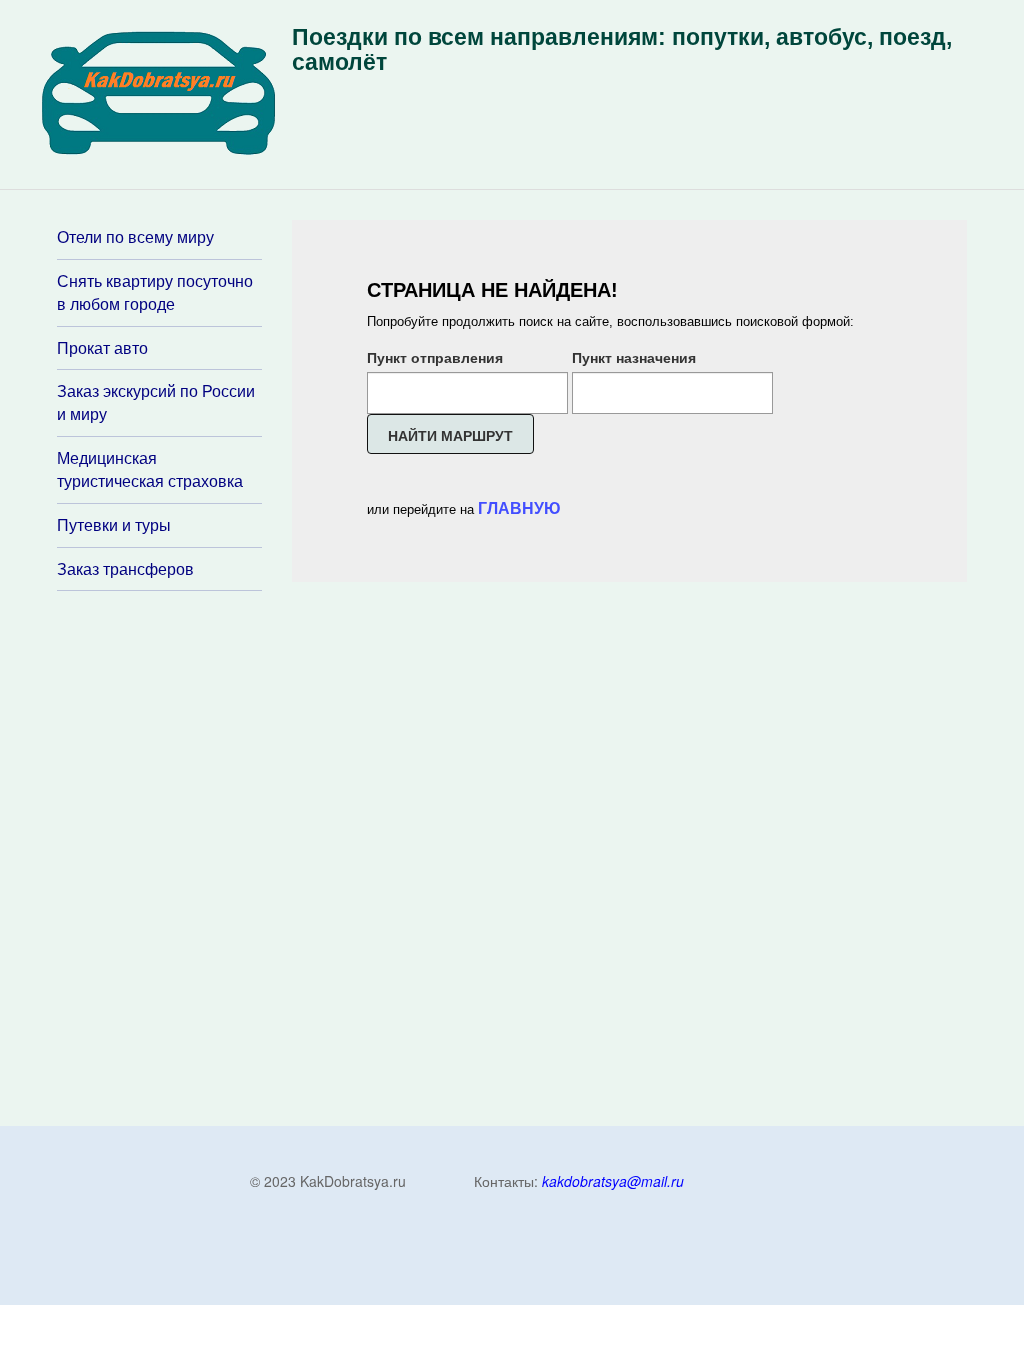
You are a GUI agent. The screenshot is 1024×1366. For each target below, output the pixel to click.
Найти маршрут (450, 435)
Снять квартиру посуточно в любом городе (155, 292)
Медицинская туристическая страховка (150, 469)
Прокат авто (102, 348)
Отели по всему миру (135, 237)
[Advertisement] (177, 857)
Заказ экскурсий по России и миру (156, 402)
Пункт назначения (634, 357)
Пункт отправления (435, 357)
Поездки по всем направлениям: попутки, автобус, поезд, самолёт (622, 49)
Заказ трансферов (125, 569)
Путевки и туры (114, 525)
